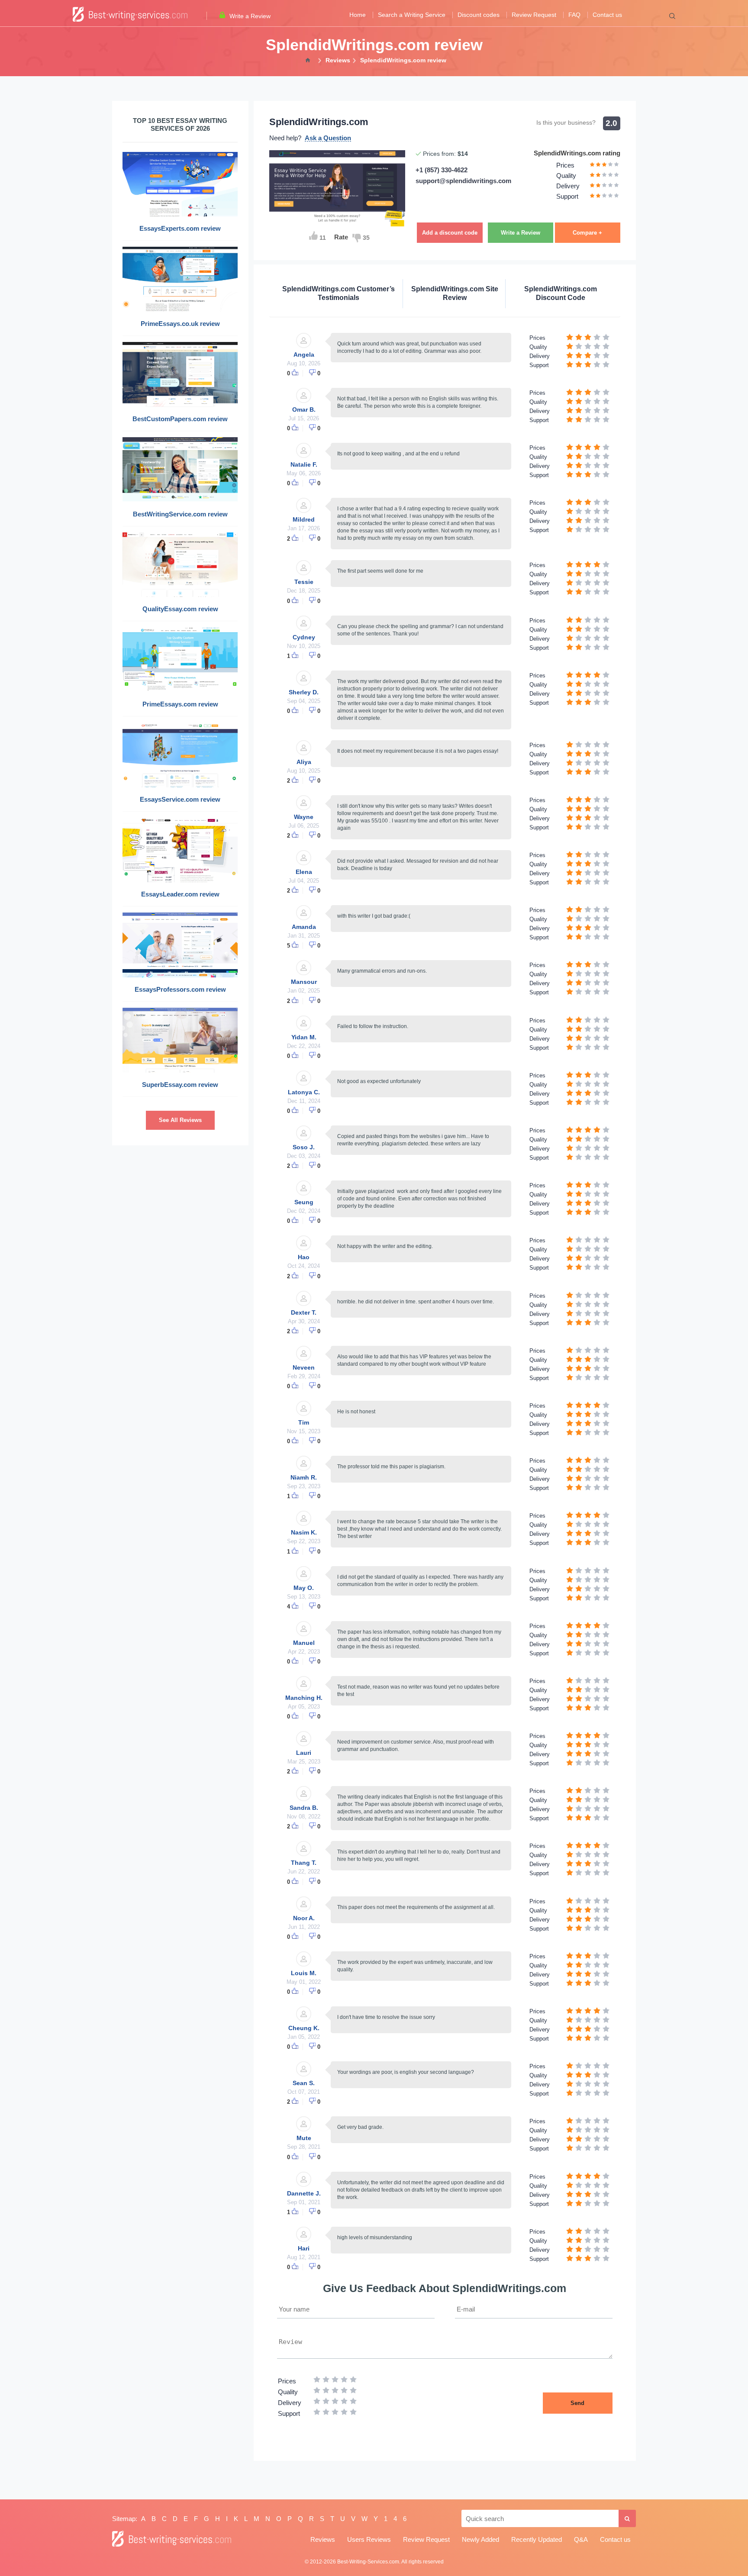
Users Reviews (369, 2539)
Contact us (607, 15)
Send (577, 2403)
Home (358, 15)
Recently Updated (537, 2539)
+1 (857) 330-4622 (442, 170)
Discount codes (479, 15)
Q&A (581, 2539)
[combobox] (540, 2518)
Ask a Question (328, 138)
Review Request (534, 15)
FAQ (574, 15)
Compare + (587, 233)
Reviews (323, 2539)
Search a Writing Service (412, 15)
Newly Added (480, 2539)
